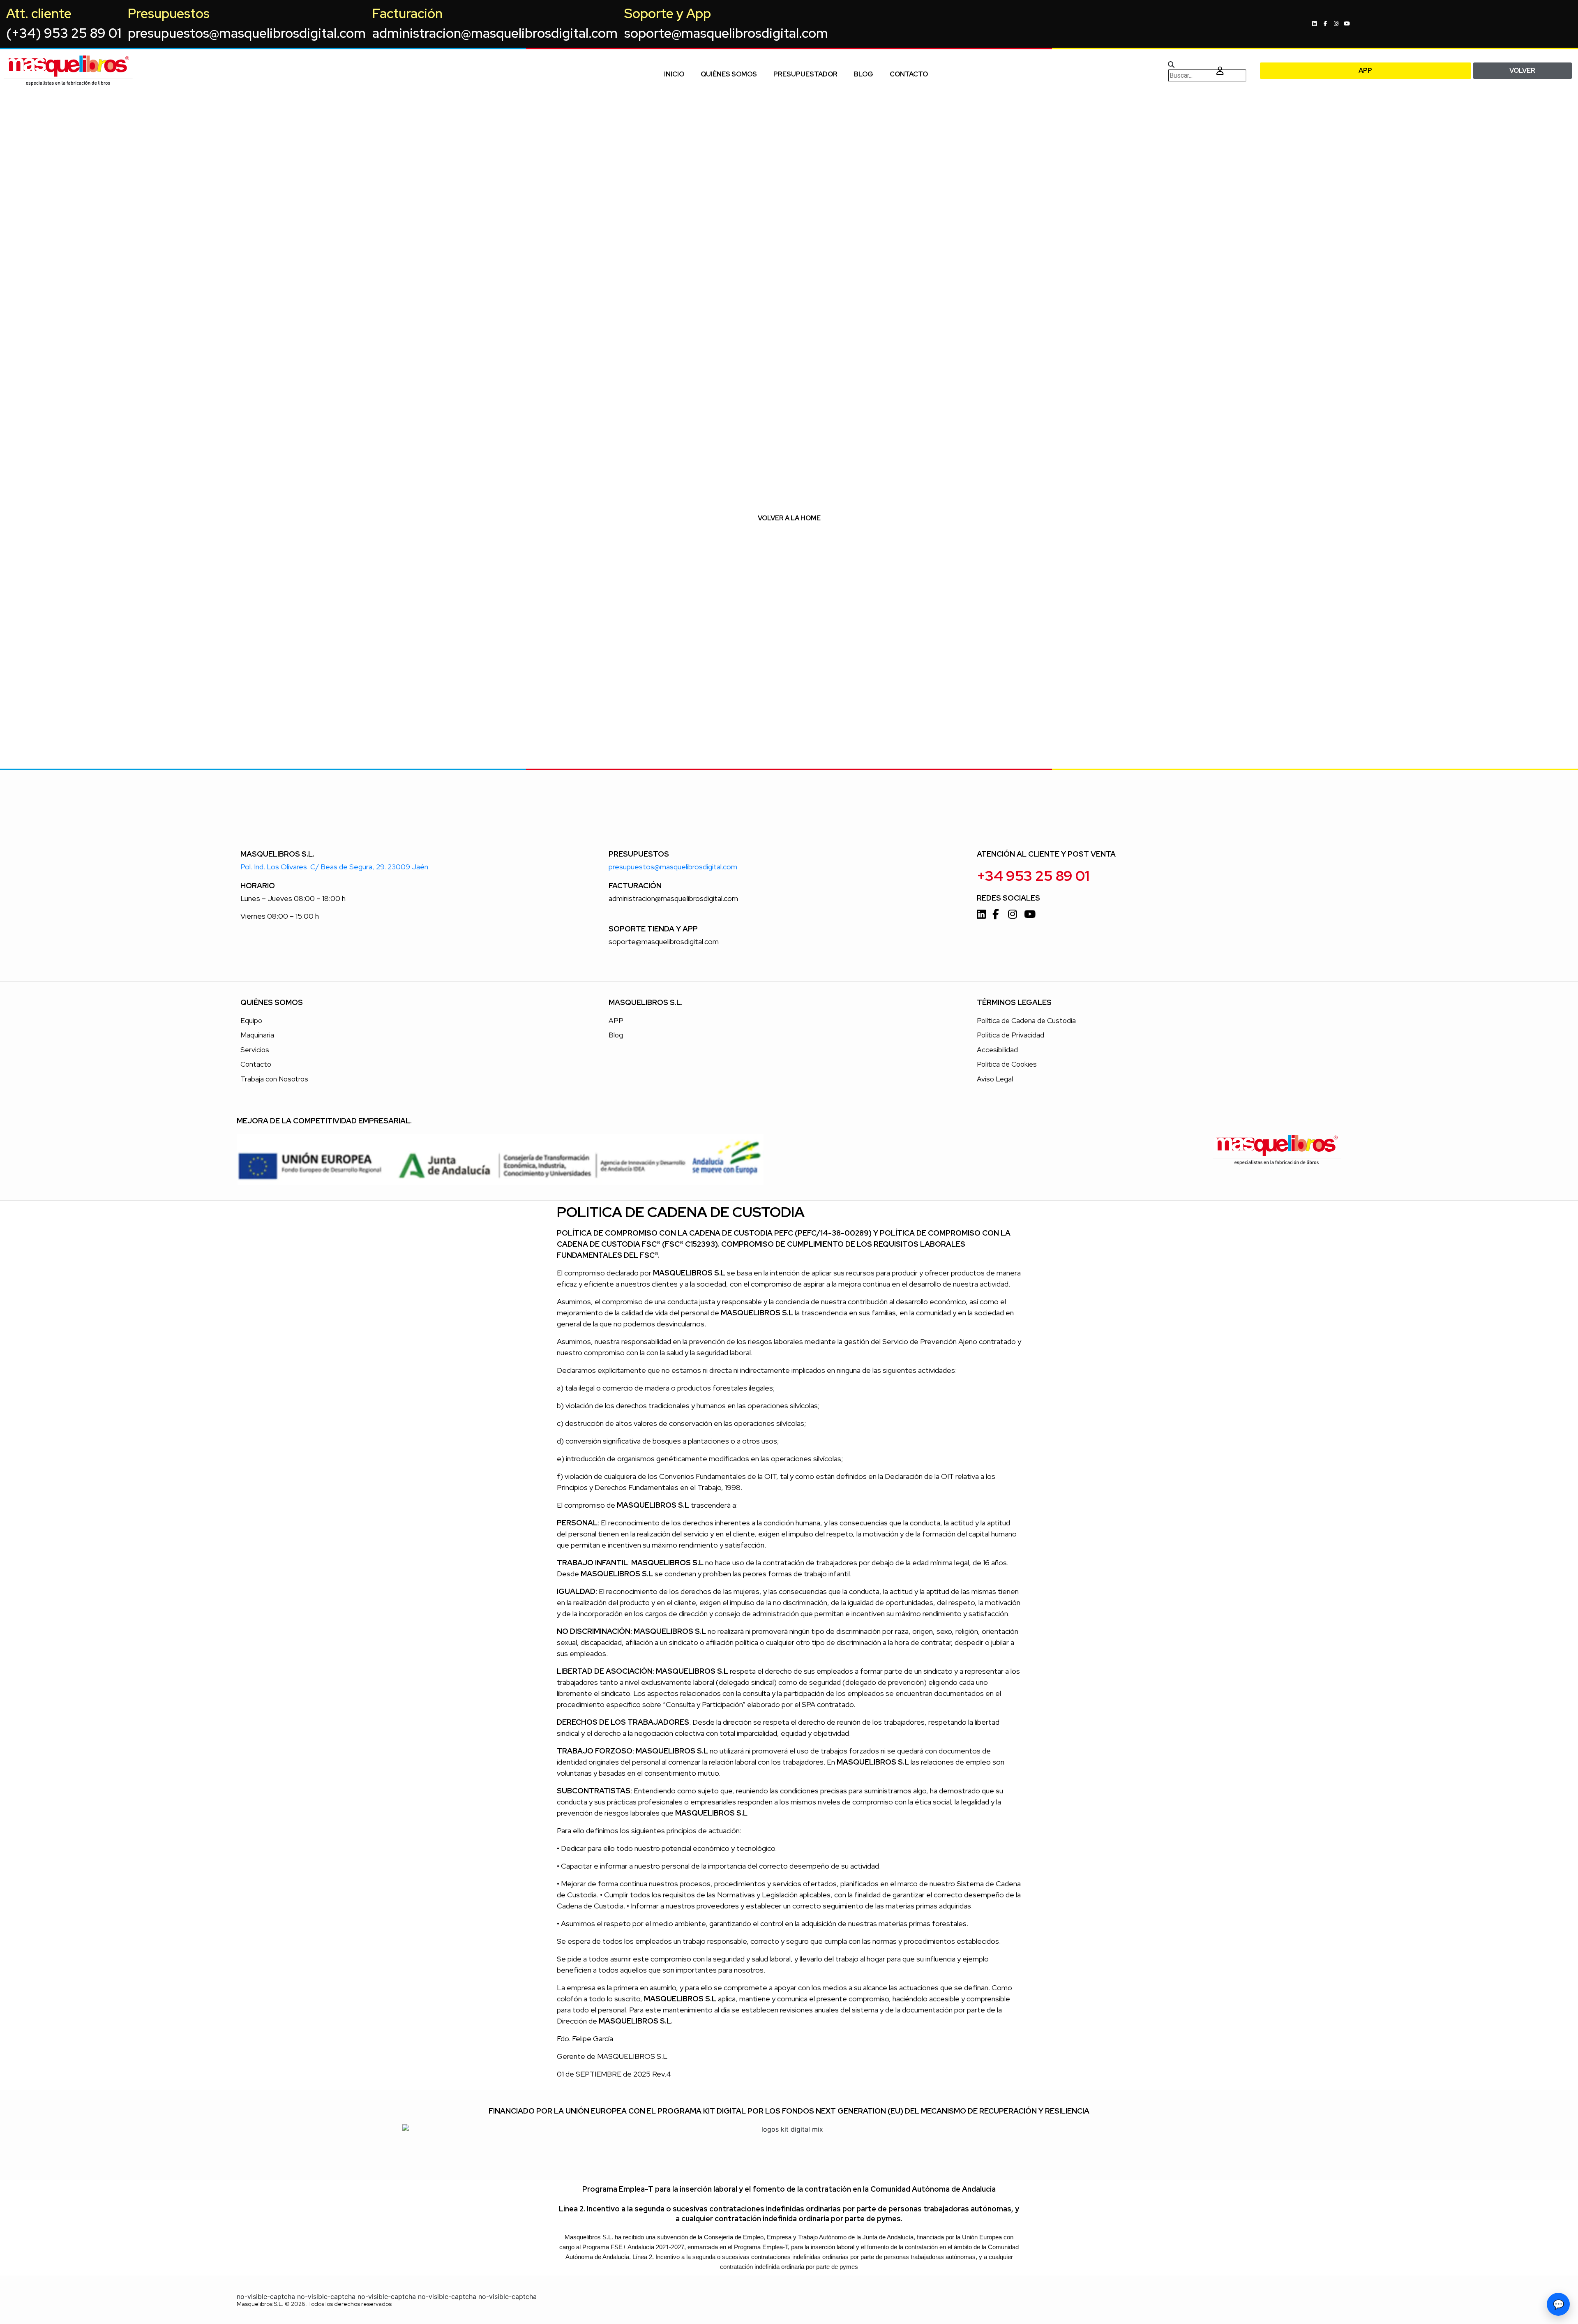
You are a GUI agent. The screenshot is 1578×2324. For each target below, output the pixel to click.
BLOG (864, 74)
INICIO (674, 74)
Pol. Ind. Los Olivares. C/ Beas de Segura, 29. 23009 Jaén (334, 867)
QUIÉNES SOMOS (729, 74)
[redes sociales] (1316, 24)
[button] (1187, 65)
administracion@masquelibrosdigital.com (495, 33)
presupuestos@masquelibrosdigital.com (247, 33)
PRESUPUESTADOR (805, 74)
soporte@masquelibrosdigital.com (726, 33)
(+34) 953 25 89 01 (64, 33)
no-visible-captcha (266, 2296)
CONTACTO (909, 74)
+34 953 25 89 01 (1033, 876)
